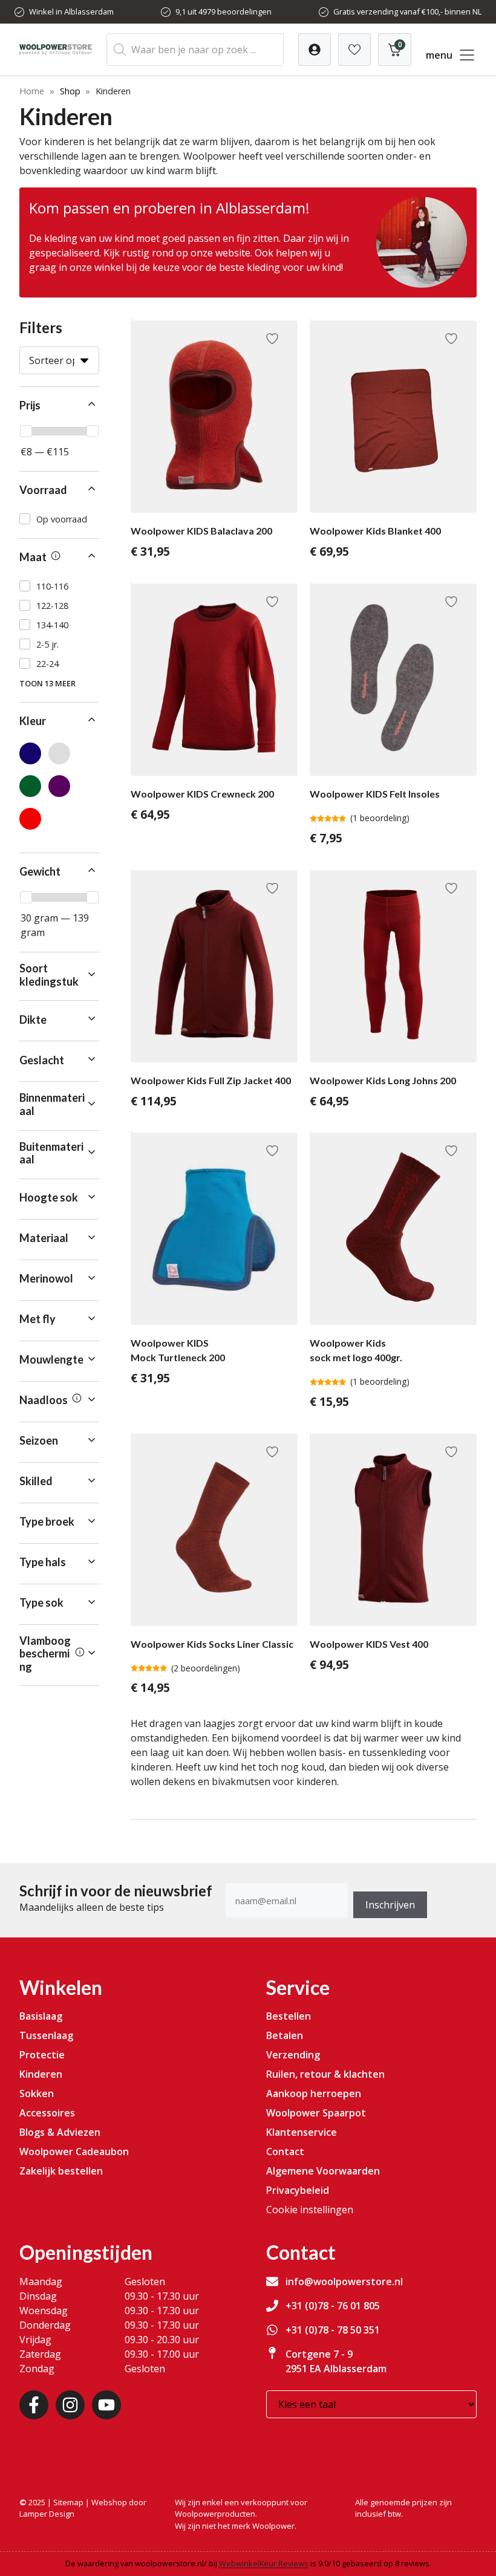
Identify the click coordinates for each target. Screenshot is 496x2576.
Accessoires (47, 2113)
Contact (285, 2152)
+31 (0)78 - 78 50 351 (333, 2330)
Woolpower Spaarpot (316, 2113)
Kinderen (41, 2074)
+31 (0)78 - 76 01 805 (333, 2306)
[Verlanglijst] (315, 50)
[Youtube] (106, 2405)
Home (32, 91)
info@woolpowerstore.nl (344, 2282)
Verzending (293, 2055)
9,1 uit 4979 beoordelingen (224, 11)
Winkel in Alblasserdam (71, 11)
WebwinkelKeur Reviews (264, 2563)
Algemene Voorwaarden (323, 2171)
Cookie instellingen (310, 2210)
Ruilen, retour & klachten (325, 2074)
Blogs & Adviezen (60, 2132)
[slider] (26, 431)
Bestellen (289, 2016)
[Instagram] (70, 2405)
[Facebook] (34, 2405)
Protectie (42, 2055)
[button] (59, 406)
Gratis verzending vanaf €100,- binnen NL (407, 11)
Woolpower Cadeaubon (74, 2152)
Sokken (37, 2093)
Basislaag (41, 2016)
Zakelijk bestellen (61, 2171)
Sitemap (68, 2502)
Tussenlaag (46, 2035)
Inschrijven (390, 1905)
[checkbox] (59, 519)
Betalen (285, 2035)
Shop (70, 91)
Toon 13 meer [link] (47, 683)
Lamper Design (47, 2514)
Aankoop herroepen (314, 2093)
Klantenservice (302, 2132)
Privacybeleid (298, 2190)
